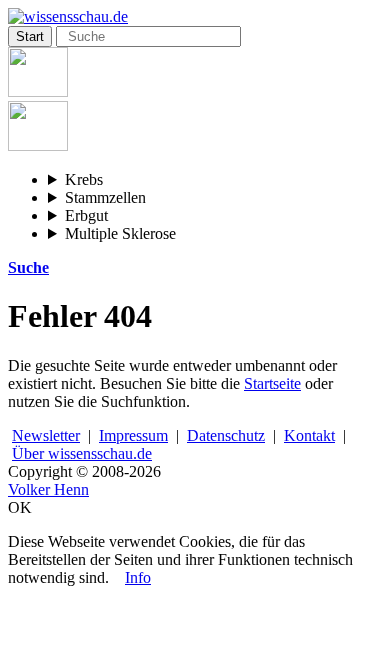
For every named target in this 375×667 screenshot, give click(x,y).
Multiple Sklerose (120, 233)
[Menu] (38, 91)
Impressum (133, 435)
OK (20, 507)
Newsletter (46, 435)
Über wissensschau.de (82, 453)
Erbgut (86, 215)
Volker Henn (48, 489)
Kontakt (309, 435)
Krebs (84, 179)
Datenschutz (226, 435)
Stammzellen (105, 197)
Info (138, 577)
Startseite (272, 383)
